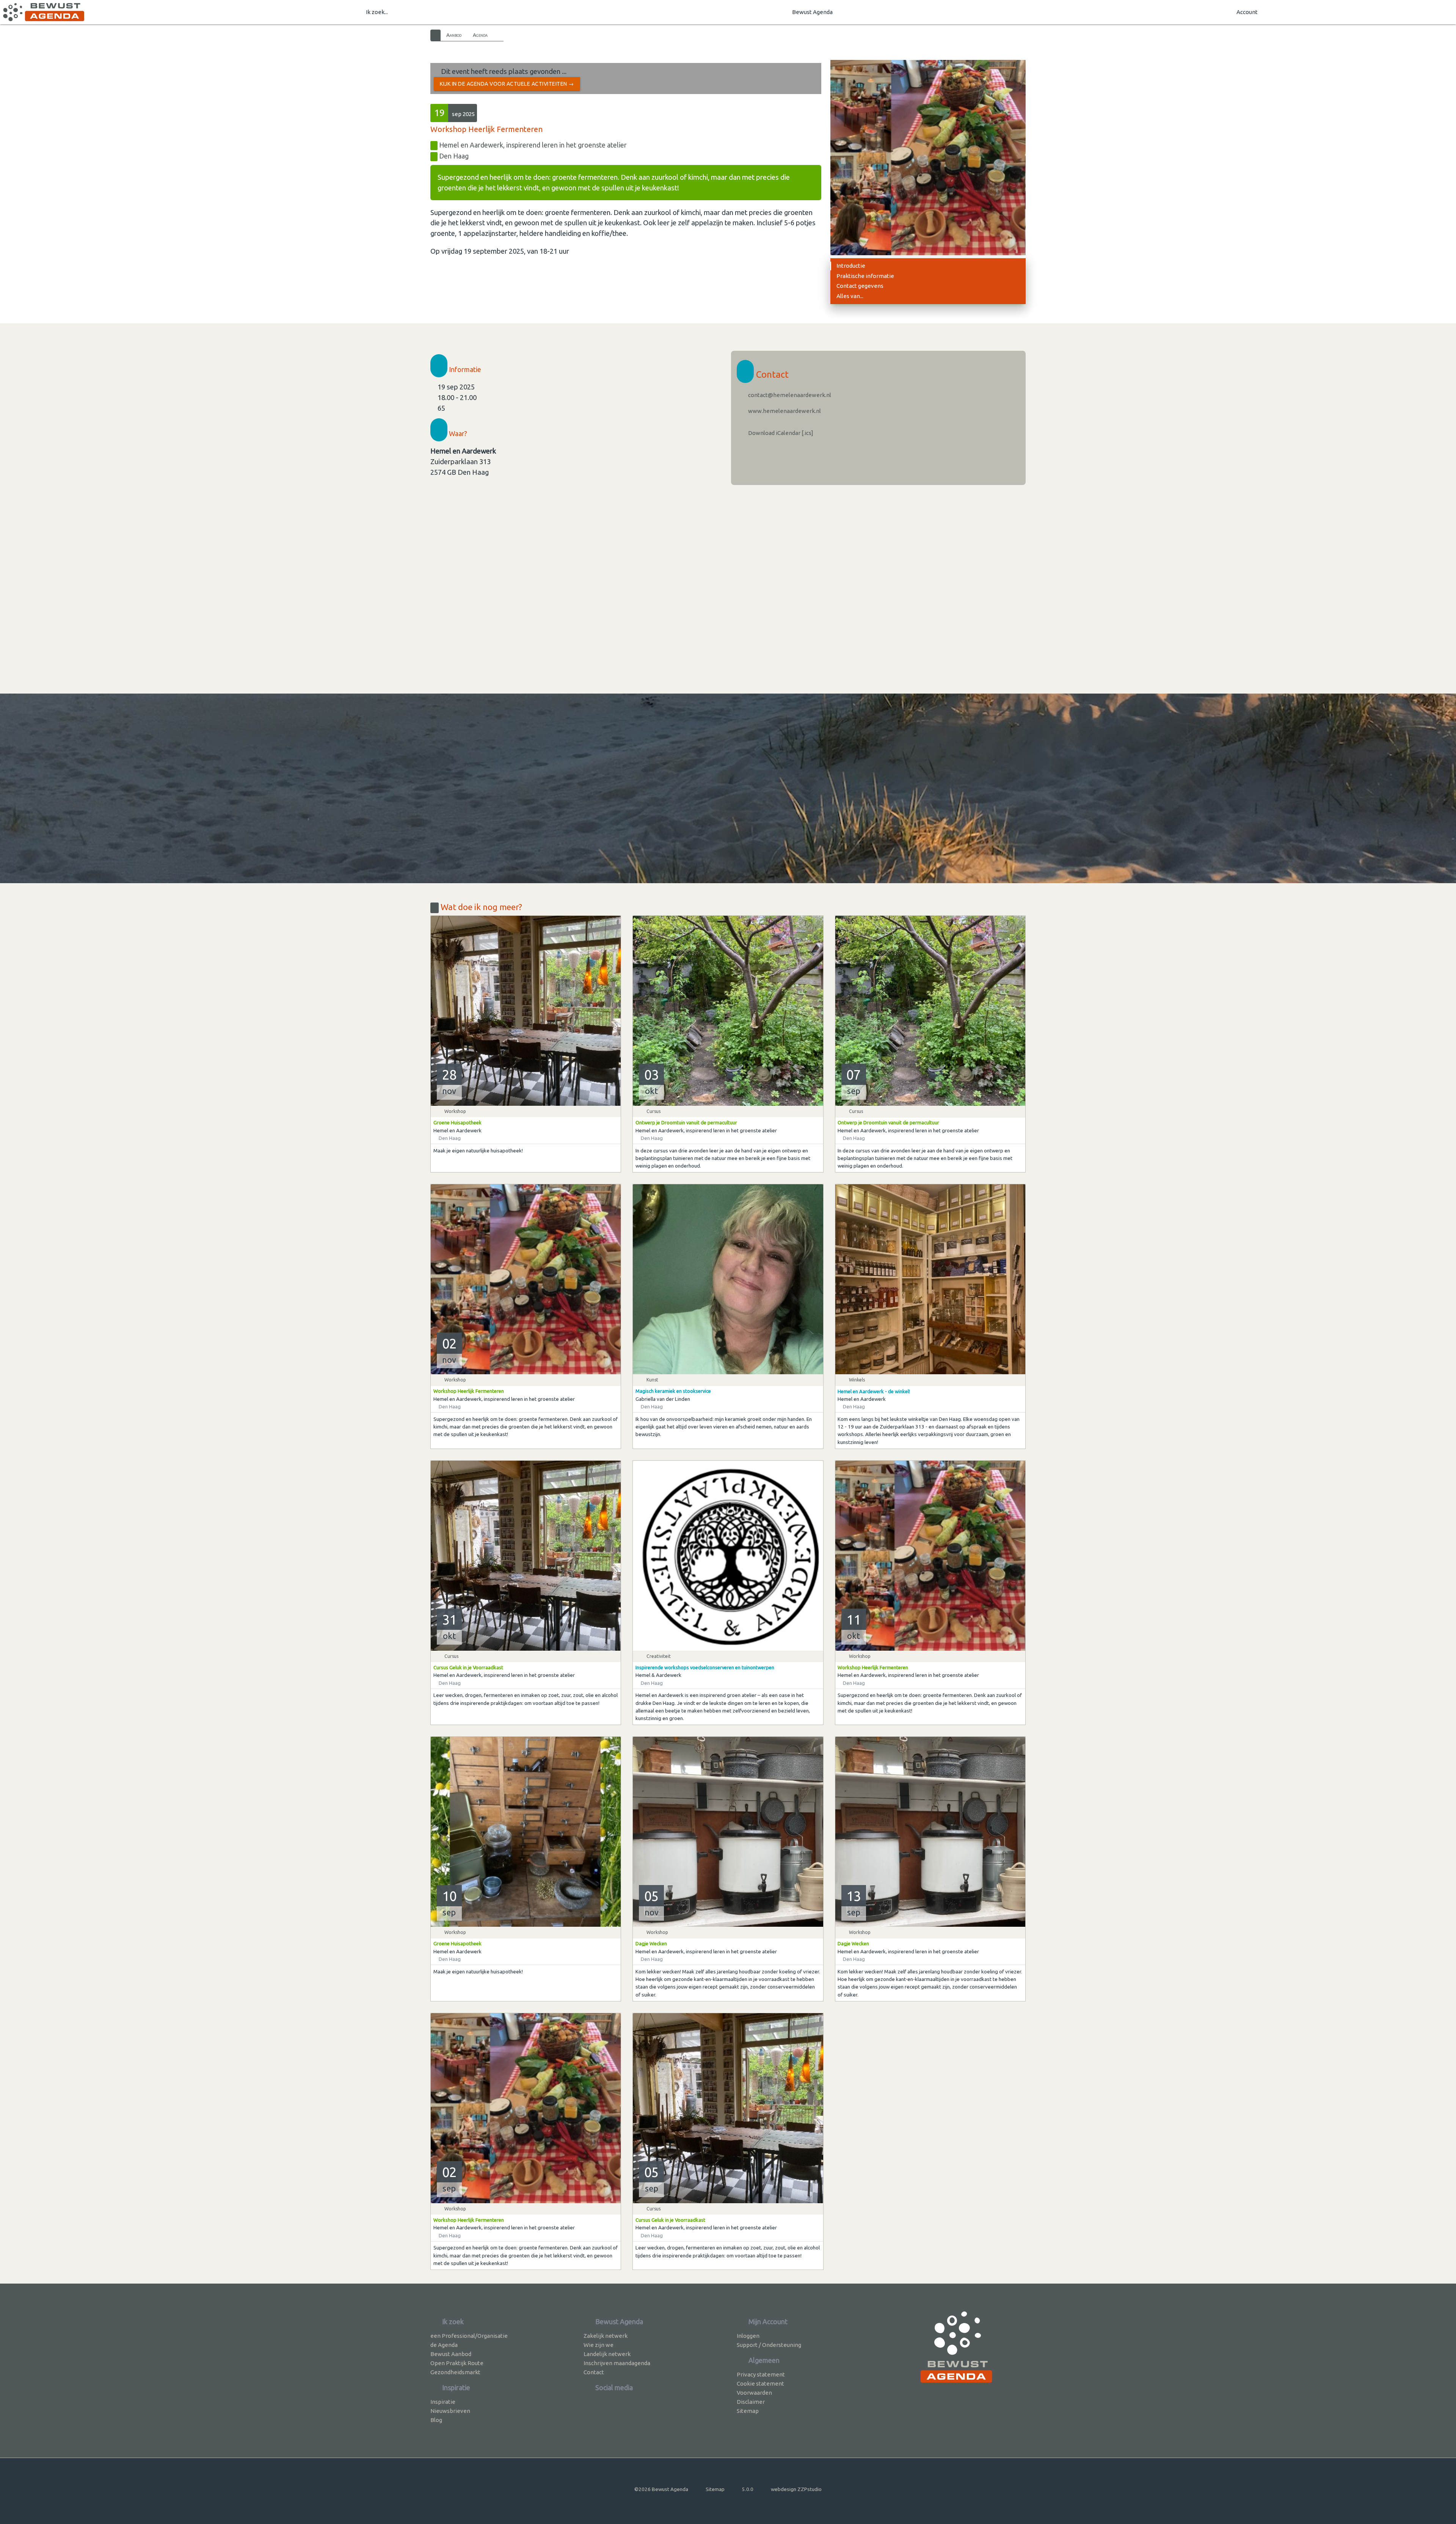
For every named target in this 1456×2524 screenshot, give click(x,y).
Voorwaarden (754, 2393)
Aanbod (454, 35)
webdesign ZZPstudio (796, 2489)
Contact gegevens (860, 286)
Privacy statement (761, 2374)
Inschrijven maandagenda (617, 2363)
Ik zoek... (377, 12)
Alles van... (850, 296)
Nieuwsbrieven (450, 2411)
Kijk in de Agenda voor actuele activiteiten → (507, 84)
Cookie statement (760, 2384)
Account (1247, 12)
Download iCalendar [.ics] (780, 433)
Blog (436, 2420)
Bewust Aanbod (451, 2354)
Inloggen (748, 2336)
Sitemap (748, 2411)
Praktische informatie (865, 276)
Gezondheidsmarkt (455, 2372)
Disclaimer (751, 2402)
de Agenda (444, 2345)
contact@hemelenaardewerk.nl (789, 395)
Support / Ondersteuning (769, 2345)
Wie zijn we (599, 2345)
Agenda (480, 35)
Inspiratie (443, 2402)
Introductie (851, 266)
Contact (594, 2372)
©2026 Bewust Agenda (661, 2489)
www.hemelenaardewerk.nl (784, 411)
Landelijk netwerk (607, 2354)
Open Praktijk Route (457, 2363)
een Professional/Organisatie (469, 2336)
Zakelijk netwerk (606, 2336)
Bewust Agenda (812, 12)
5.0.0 (748, 2489)
